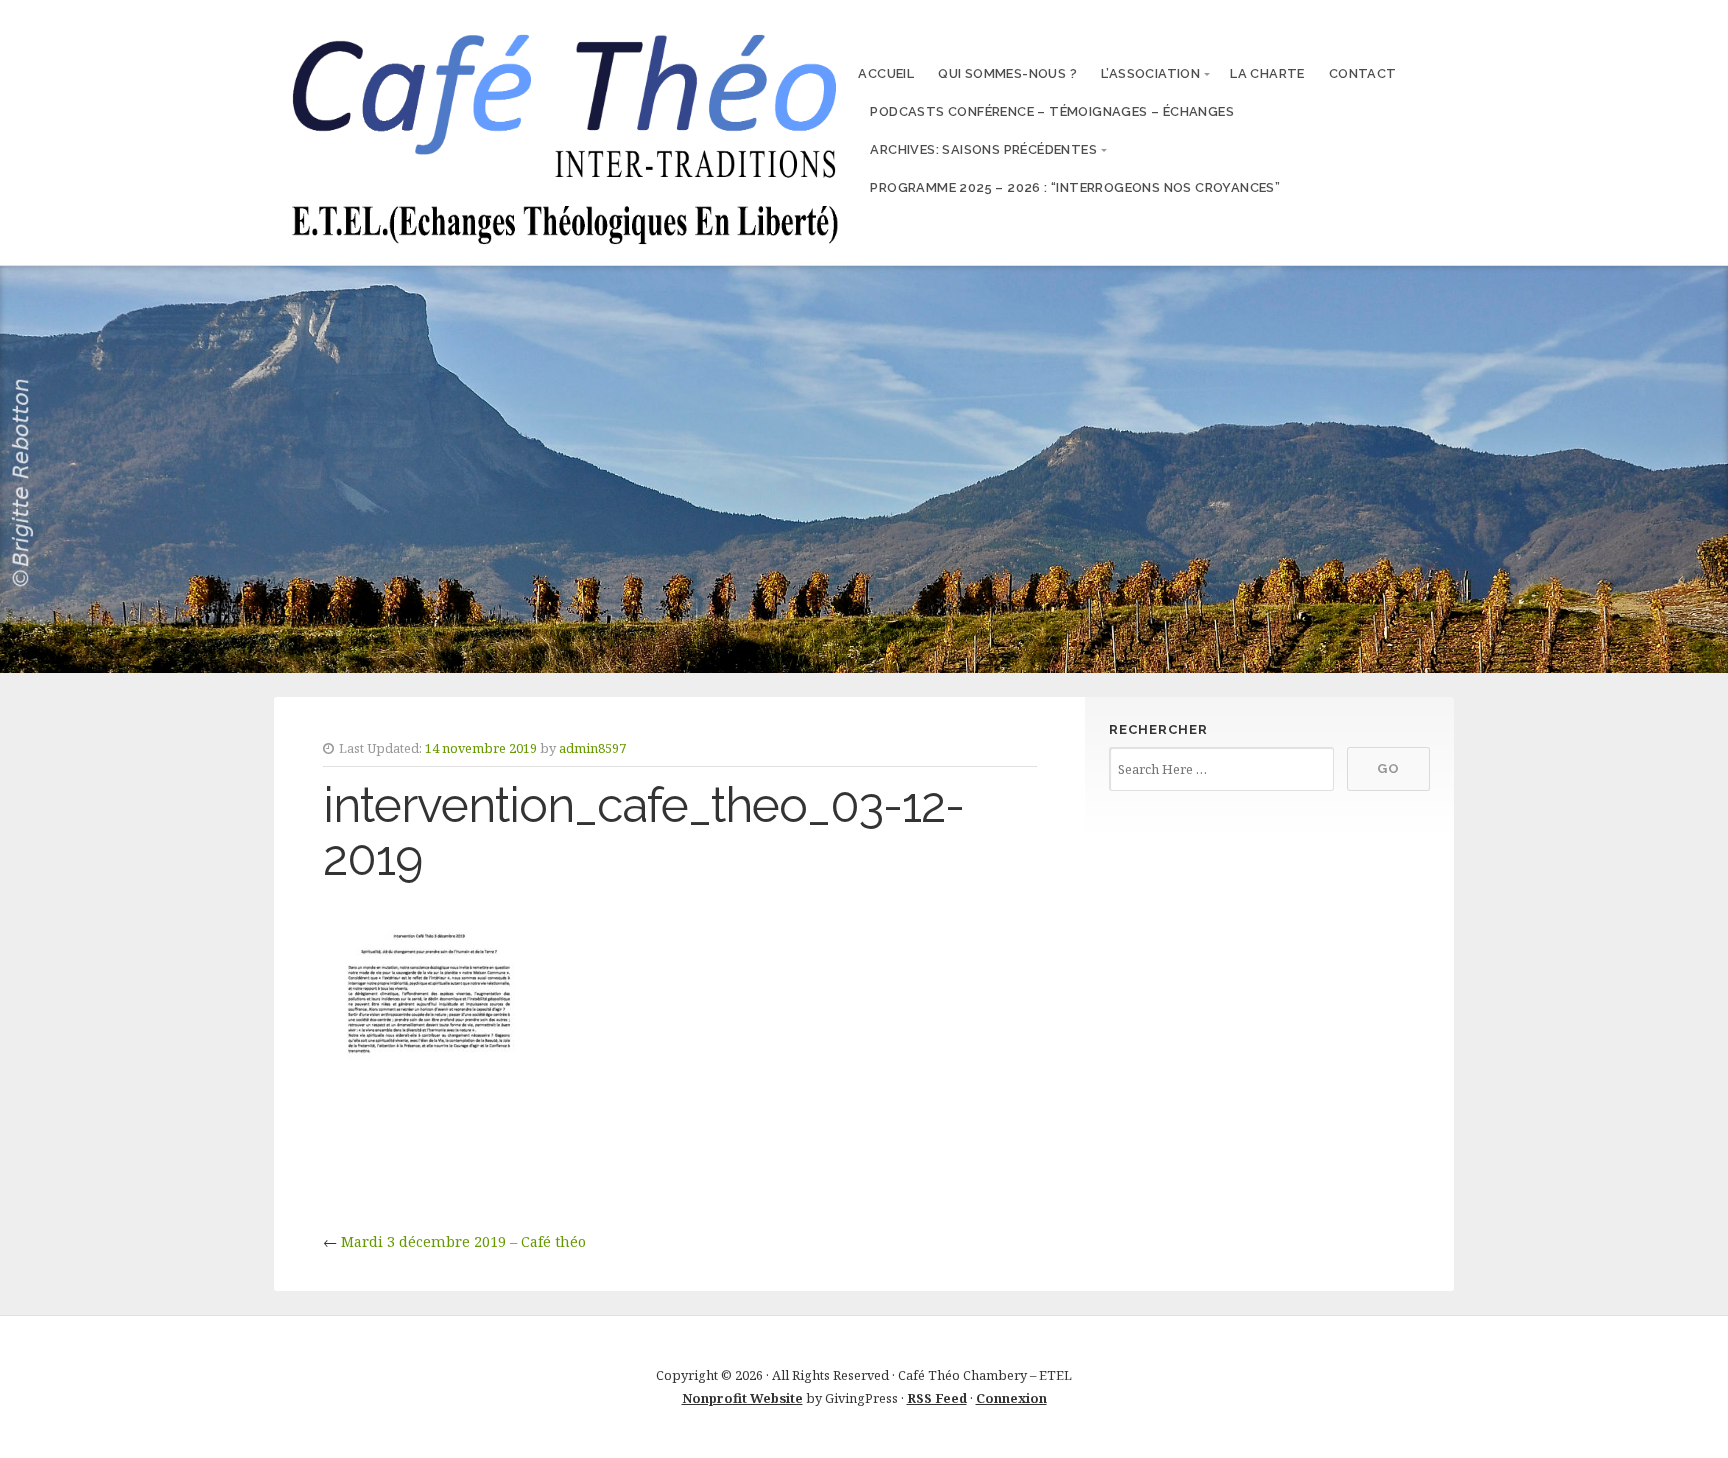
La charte (1267, 73)
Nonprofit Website (742, 1398)
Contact (1363, 73)
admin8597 (592, 748)
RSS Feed (937, 1398)
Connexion (1011, 1398)
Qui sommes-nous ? (1007, 73)
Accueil (886, 73)
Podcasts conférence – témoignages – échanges (1052, 111)
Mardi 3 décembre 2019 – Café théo (463, 1241)
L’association (1150, 73)
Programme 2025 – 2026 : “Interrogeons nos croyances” (1075, 187)
